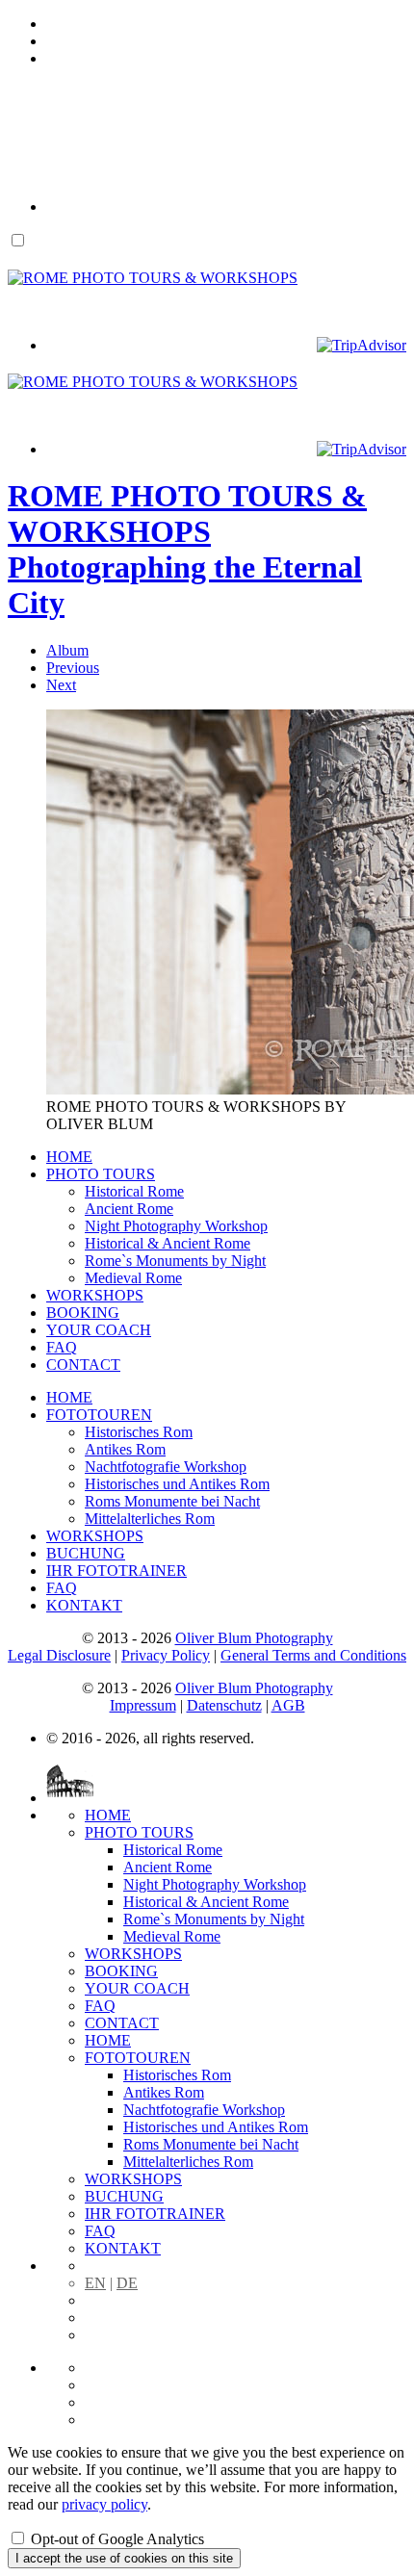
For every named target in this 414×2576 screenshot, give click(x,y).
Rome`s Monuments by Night (175, 1261)
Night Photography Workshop (176, 1226)
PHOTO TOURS (101, 1174)
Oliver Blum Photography (254, 1638)
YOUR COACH (99, 1330)
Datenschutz (224, 1705)
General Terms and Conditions (313, 1655)
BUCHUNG (86, 1553)
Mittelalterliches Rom (150, 1519)
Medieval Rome (133, 1278)
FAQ (62, 1347)
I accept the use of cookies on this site (124, 2558)
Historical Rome (134, 1191)
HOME (69, 1157)
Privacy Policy (166, 1655)
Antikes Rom (125, 1449)
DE (127, 2283)
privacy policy (104, 2504)
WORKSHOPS (95, 1295)
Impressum (143, 1705)
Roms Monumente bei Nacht (172, 1501)
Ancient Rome (129, 1209)
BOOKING (83, 1313)
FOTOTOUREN (99, 1415)
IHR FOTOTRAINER (116, 1571)
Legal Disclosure (59, 1655)
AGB (288, 1705)
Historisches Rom (139, 1432)
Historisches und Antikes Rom (177, 1484)
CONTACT (83, 1365)
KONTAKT (84, 1605)
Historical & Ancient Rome (168, 1243)
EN (95, 2283)
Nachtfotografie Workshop (166, 1467)
